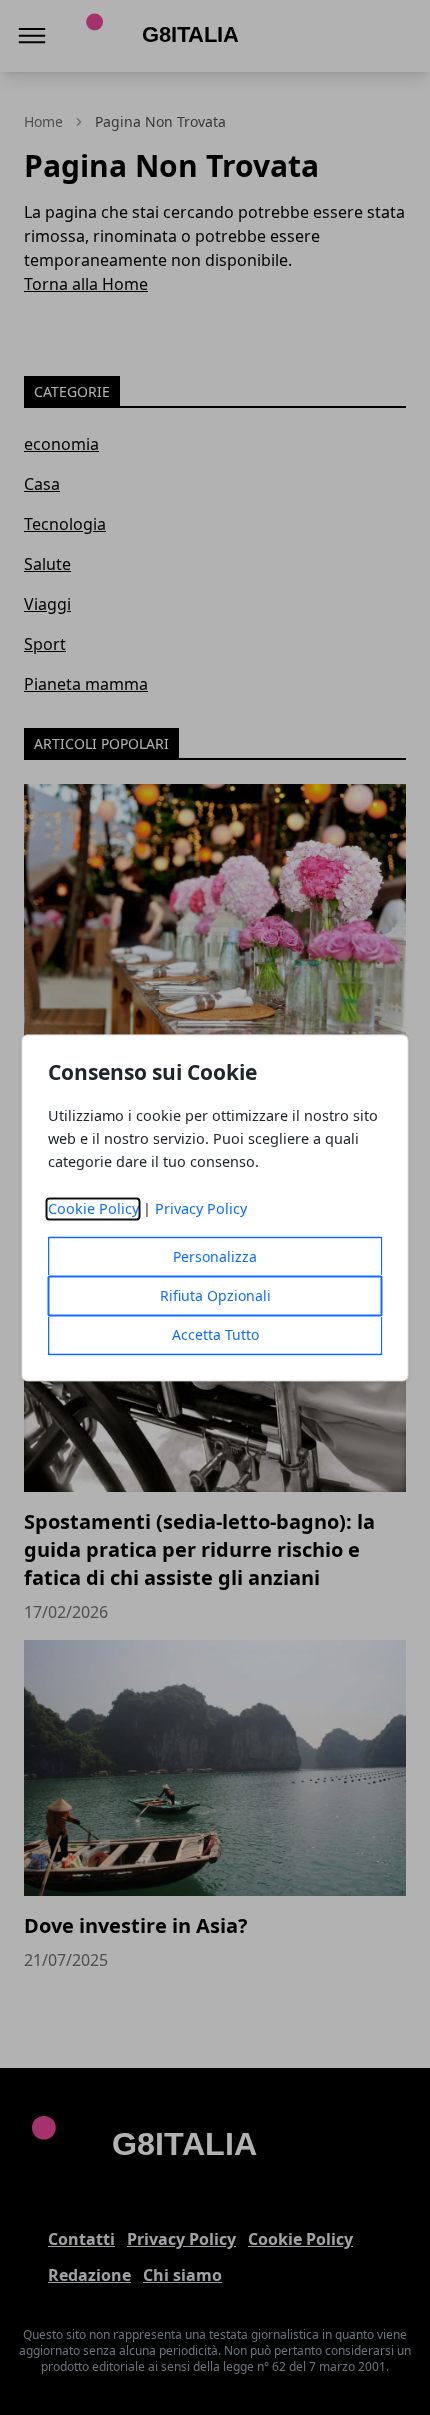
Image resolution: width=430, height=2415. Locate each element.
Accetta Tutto (215, 1334)
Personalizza (215, 1256)
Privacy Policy (201, 1208)
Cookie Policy (93, 1208)
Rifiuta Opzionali (215, 1295)
